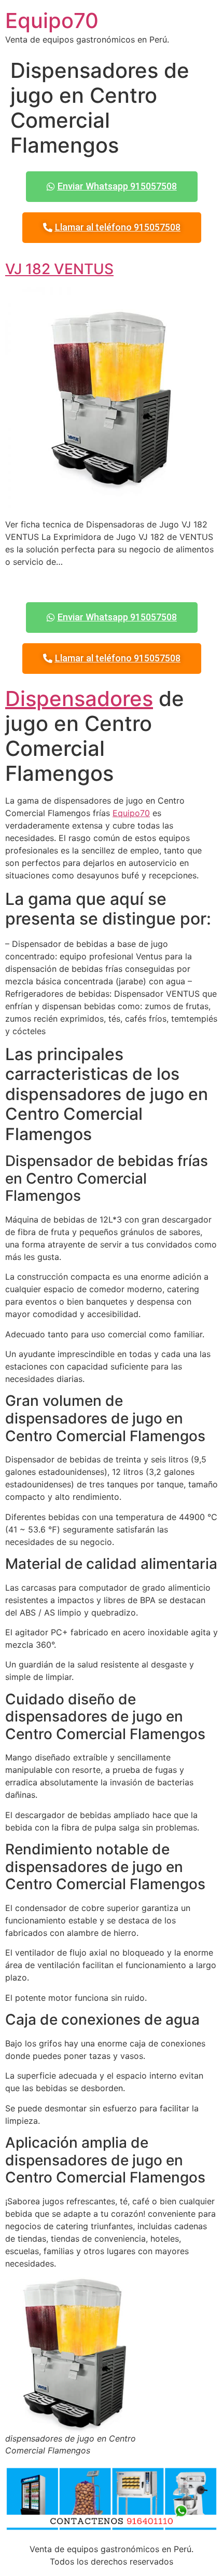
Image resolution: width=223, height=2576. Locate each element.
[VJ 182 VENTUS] (112, 504)
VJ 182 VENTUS (59, 269)
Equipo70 (52, 21)
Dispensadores (79, 699)
